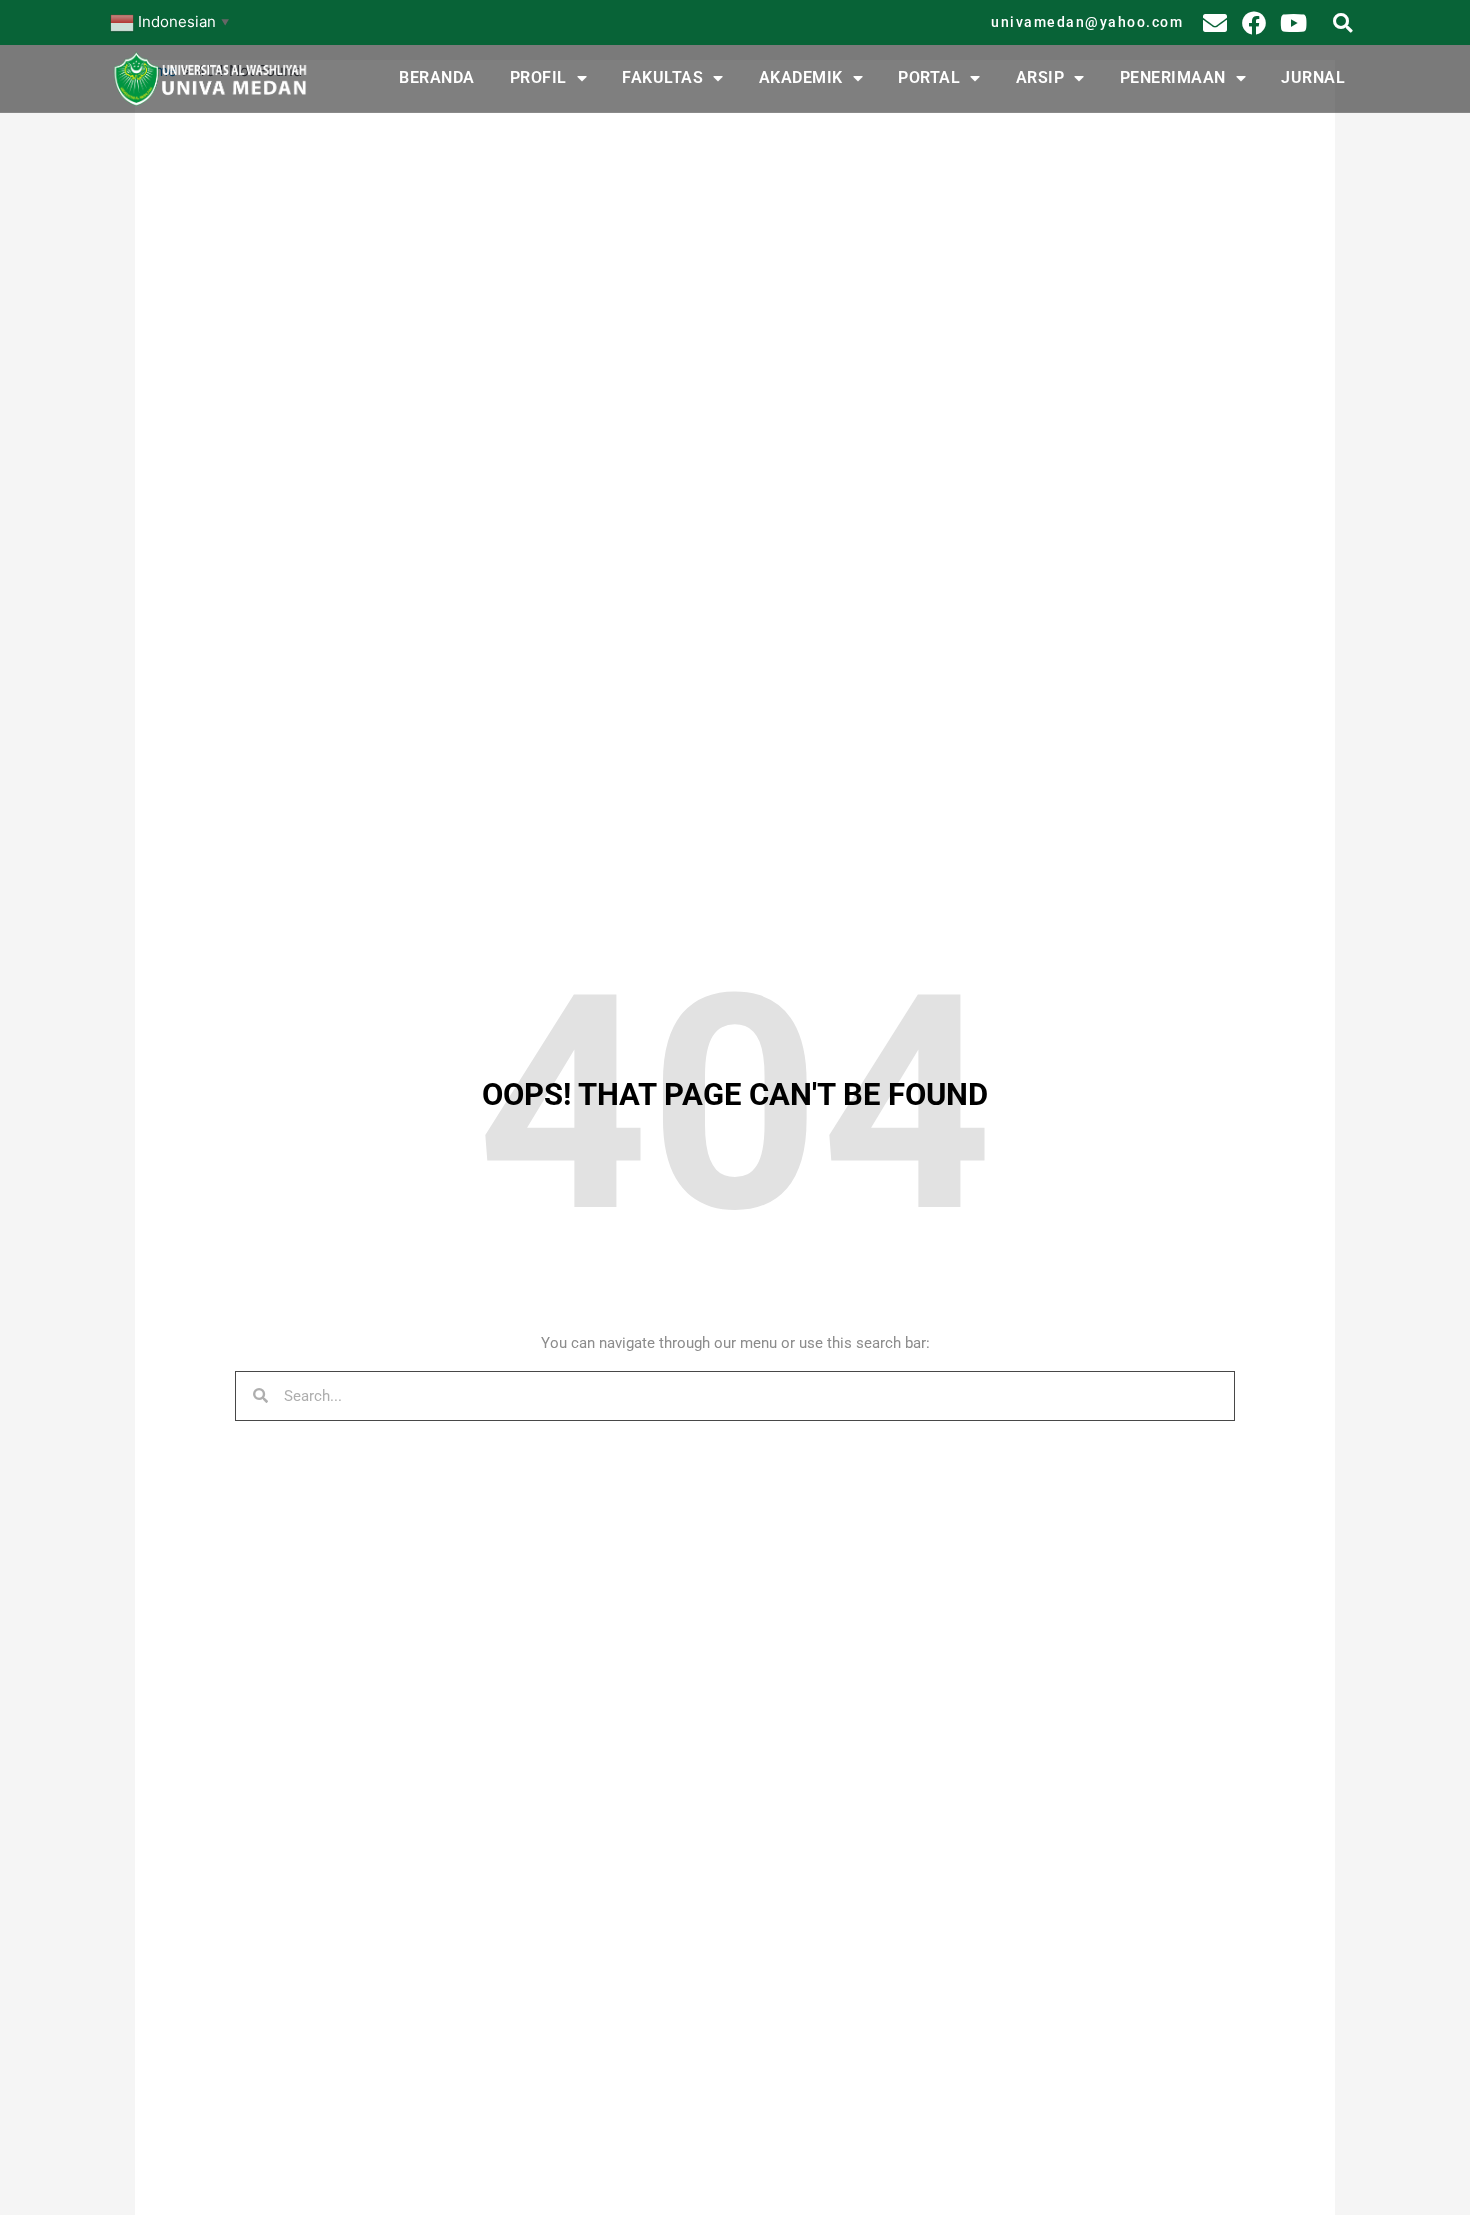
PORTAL (929, 77)
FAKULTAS (662, 77)
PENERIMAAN (1173, 77)
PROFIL (538, 77)
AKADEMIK (801, 77)
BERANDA (437, 77)
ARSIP (1040, 77)
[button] (1342, 22)
